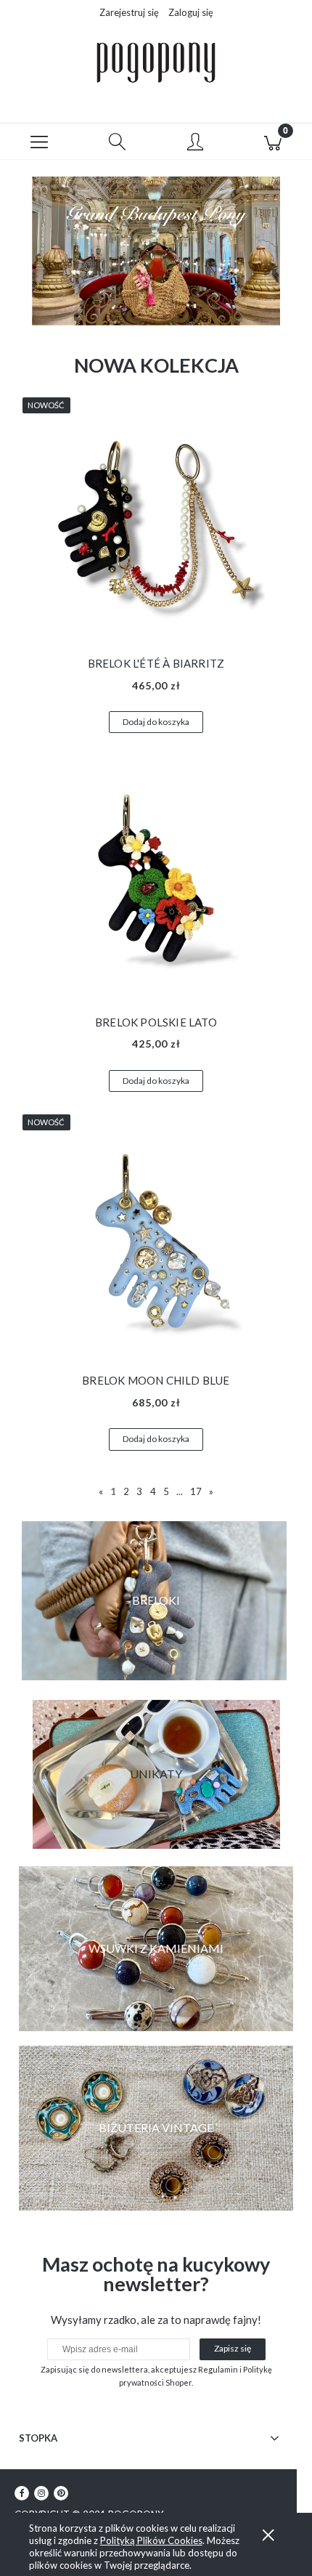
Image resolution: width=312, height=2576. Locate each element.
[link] (156, 1949)
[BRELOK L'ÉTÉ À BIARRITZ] (156, 524)
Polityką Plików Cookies (151, 2540)
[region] (156, 251)
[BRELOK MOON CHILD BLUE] (156, 1241)
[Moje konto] (195, 144)
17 (196, 1491)
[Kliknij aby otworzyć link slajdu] (156, 251)
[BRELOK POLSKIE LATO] (156, 882)
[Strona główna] (156, 62)
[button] (39, 142)
